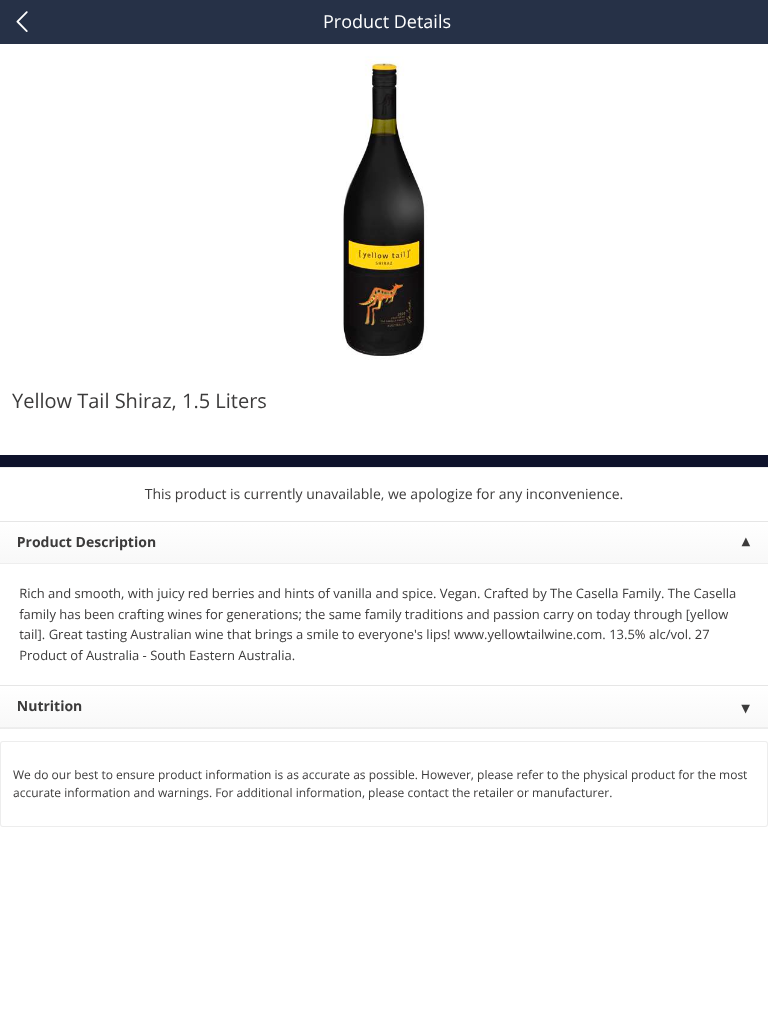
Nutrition (50, 706)
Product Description (86, 542)
